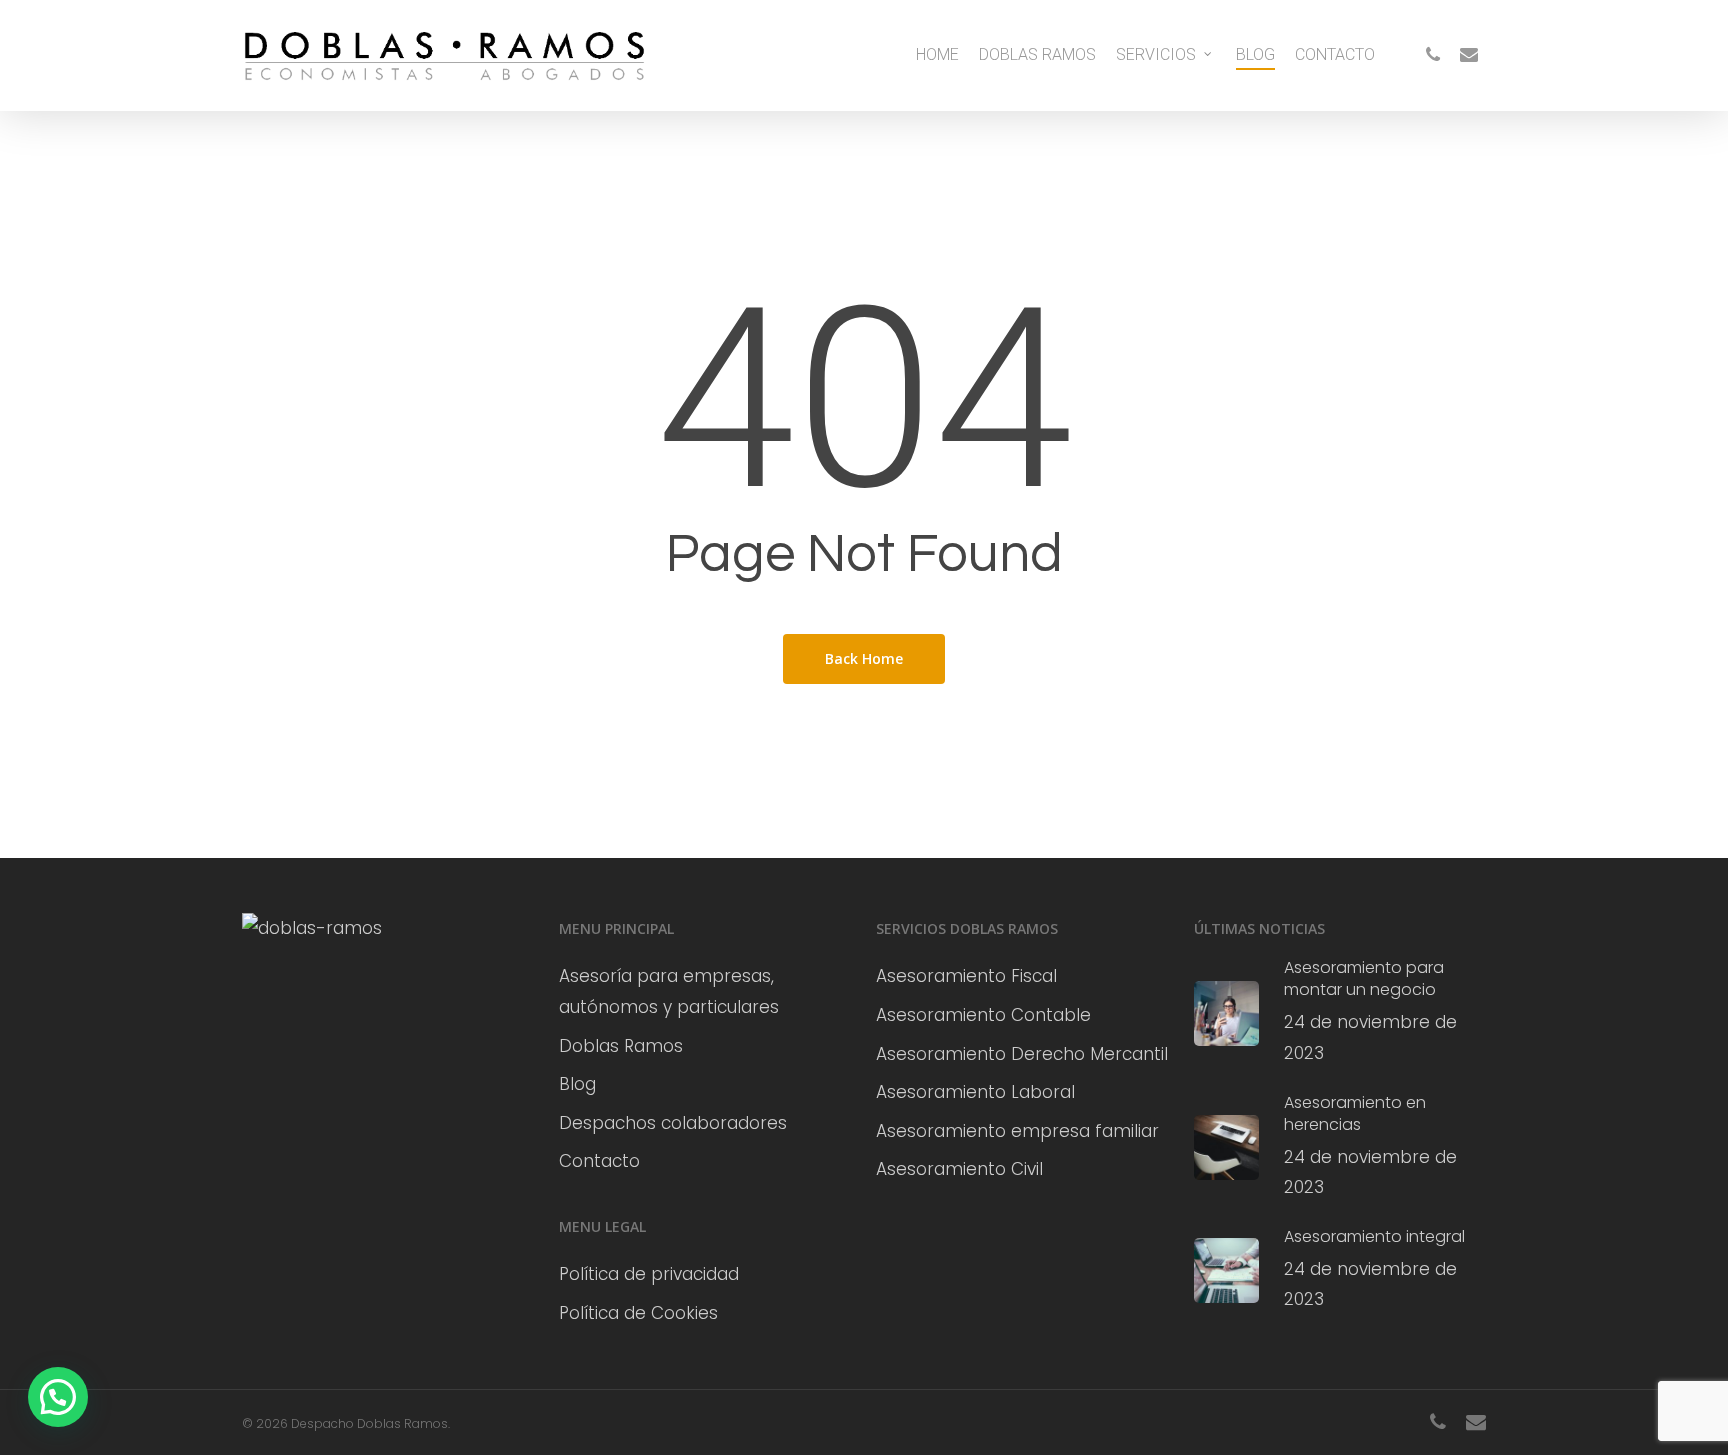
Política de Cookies (638, 1313)
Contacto (599, 1161)
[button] (58, 1397)
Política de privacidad (649, 1274)
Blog (577, 1084)
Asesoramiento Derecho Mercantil (1022, 1054)
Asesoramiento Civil (959, 1169)
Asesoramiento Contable (983, 1015)
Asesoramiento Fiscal (966, 976)
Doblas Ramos (621, 1046)
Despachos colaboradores (673, 1123)
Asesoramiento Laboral (975, 1092)
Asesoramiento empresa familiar (1017, 1131)
